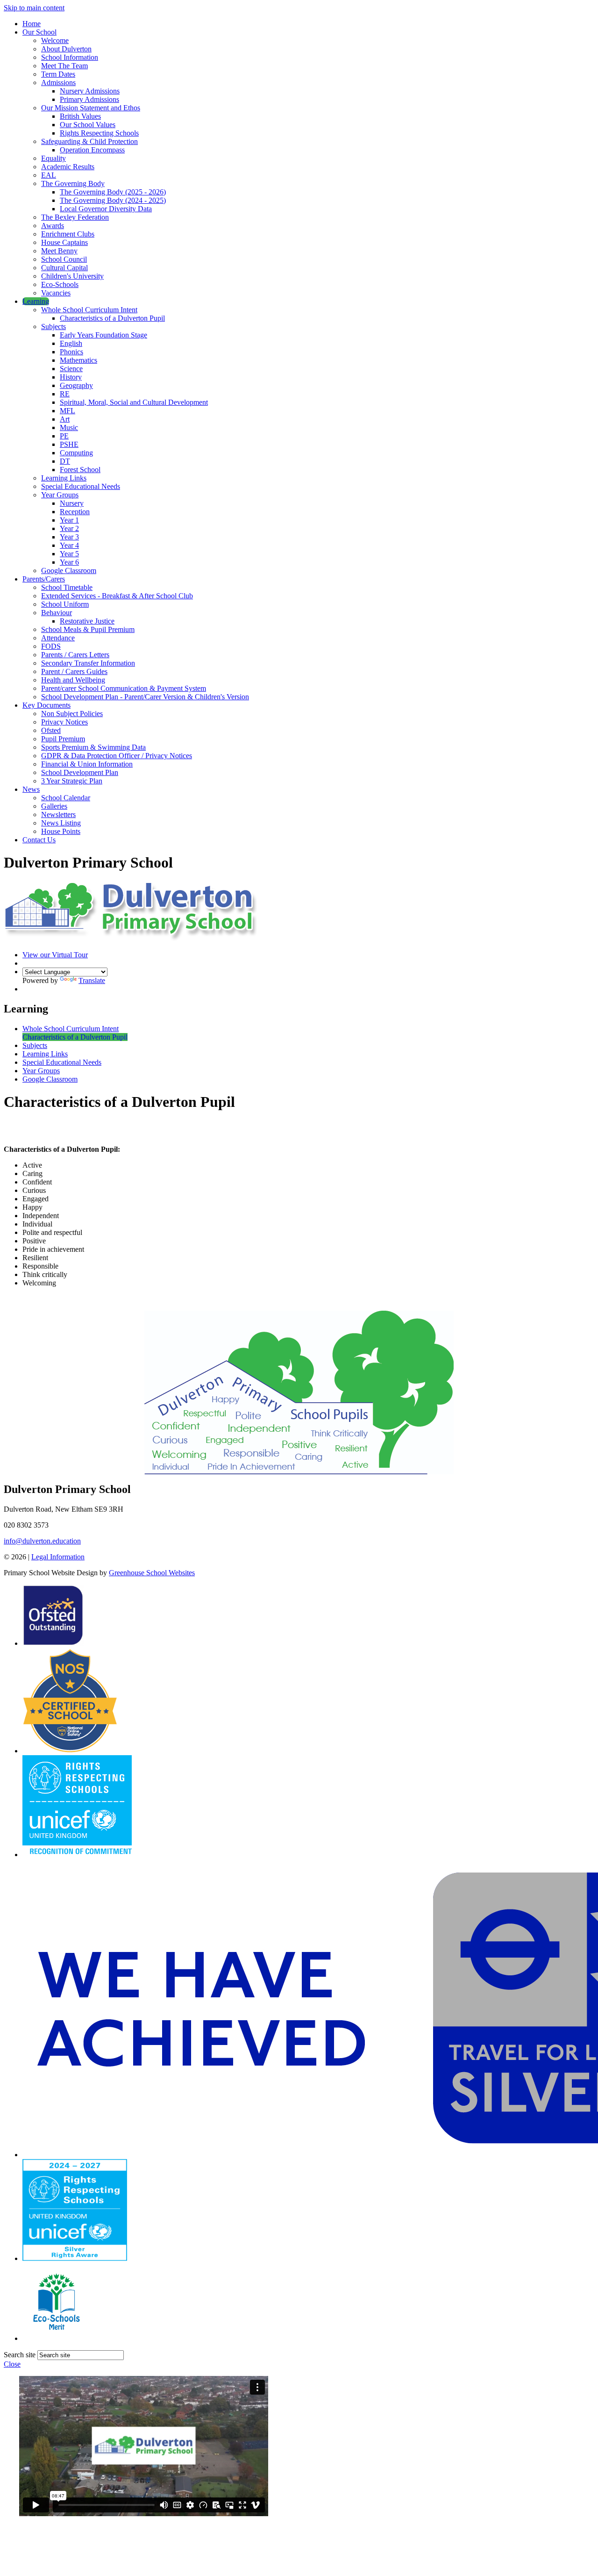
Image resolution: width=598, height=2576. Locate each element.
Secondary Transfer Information (88, 663)
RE (65, 394)
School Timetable (67, 587)
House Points (61, 831)
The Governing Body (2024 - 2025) (113, 200)
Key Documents (46, 705)
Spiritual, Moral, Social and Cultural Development (134, 402)
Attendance (58, 638)
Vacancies (56, 293)
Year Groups (60, 495)
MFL (68, 411)
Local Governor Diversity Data (106, 209)
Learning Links (64, 478)
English (71, 343)
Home (32, 24)
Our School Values (88, 125)
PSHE (69, 444)
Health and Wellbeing (73, 680)
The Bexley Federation (75, 217)
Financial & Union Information (87, 764)
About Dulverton (66, 49)
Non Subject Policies (72, 714)
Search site (20, 2355)
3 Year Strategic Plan (72, 781)
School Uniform (65, 604)
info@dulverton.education (42, 1541)
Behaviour (57, 613)
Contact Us (39, 840)
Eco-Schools (60, 284)
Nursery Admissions (90, 91)
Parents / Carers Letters (75, 655)
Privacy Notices (64, 722)
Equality (53, 158)
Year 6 (69, 562)
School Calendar (66, 798)
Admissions (58, 83)
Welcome (55, 40)
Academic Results (68, 167)
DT (65, 461)
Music (69, 427)
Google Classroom (69, 570)
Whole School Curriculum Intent (89, 310)
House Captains (64, 242)
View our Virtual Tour (55, 955)
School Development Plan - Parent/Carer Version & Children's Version (145, 697)
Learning (36, 301)
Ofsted (51, 730)
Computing (76, 453)
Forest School (80, 470)
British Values (80, 116)
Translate (92, 980)
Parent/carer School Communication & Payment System (124, 688)
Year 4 (69, 545)
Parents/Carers (44, 579)
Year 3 (69, 537)
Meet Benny (59, 251)
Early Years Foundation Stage (103, 335)
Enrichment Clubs (68, 234)
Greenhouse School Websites (152, 1573)
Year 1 (69, 520)
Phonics (71, 352)
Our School (39, 32)
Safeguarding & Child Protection (89, 141)
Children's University (72, 276)
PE (64, 436)
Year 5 (69, 554)
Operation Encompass (92, 150)
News (31, 789)
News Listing (61, 823)
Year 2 (69, 528)
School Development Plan (80, 772)
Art (65, 419)
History (71, 377)
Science (71, 369)
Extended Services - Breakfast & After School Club (117, 596)
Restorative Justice (87, 621)
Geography (76, 385)
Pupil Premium (63, 739)
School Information (70, 57)
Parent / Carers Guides (74, 671)
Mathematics (78, 360)
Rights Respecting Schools (99, 133)
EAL (49, 175)
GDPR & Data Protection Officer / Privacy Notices (117, 756)
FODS (51, 646)
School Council (64, 259)
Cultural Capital (64, 268)
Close (12, 2364)
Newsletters (58, 814)
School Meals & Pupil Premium (88, 629)
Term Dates (58, 74)
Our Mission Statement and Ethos (91, 108)
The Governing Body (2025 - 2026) (113, 192)
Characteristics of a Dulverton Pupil (112, 318)
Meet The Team (64, 66)
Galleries (54, 806)
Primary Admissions (89, 99)
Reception (75, 512)
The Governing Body (73, 183)
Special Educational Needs (81, 486)
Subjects (53, 326)
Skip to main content (34, 8)
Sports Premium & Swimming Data (93, 747)
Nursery (72, 503)
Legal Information (58, 1557)
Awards (53, 226)
